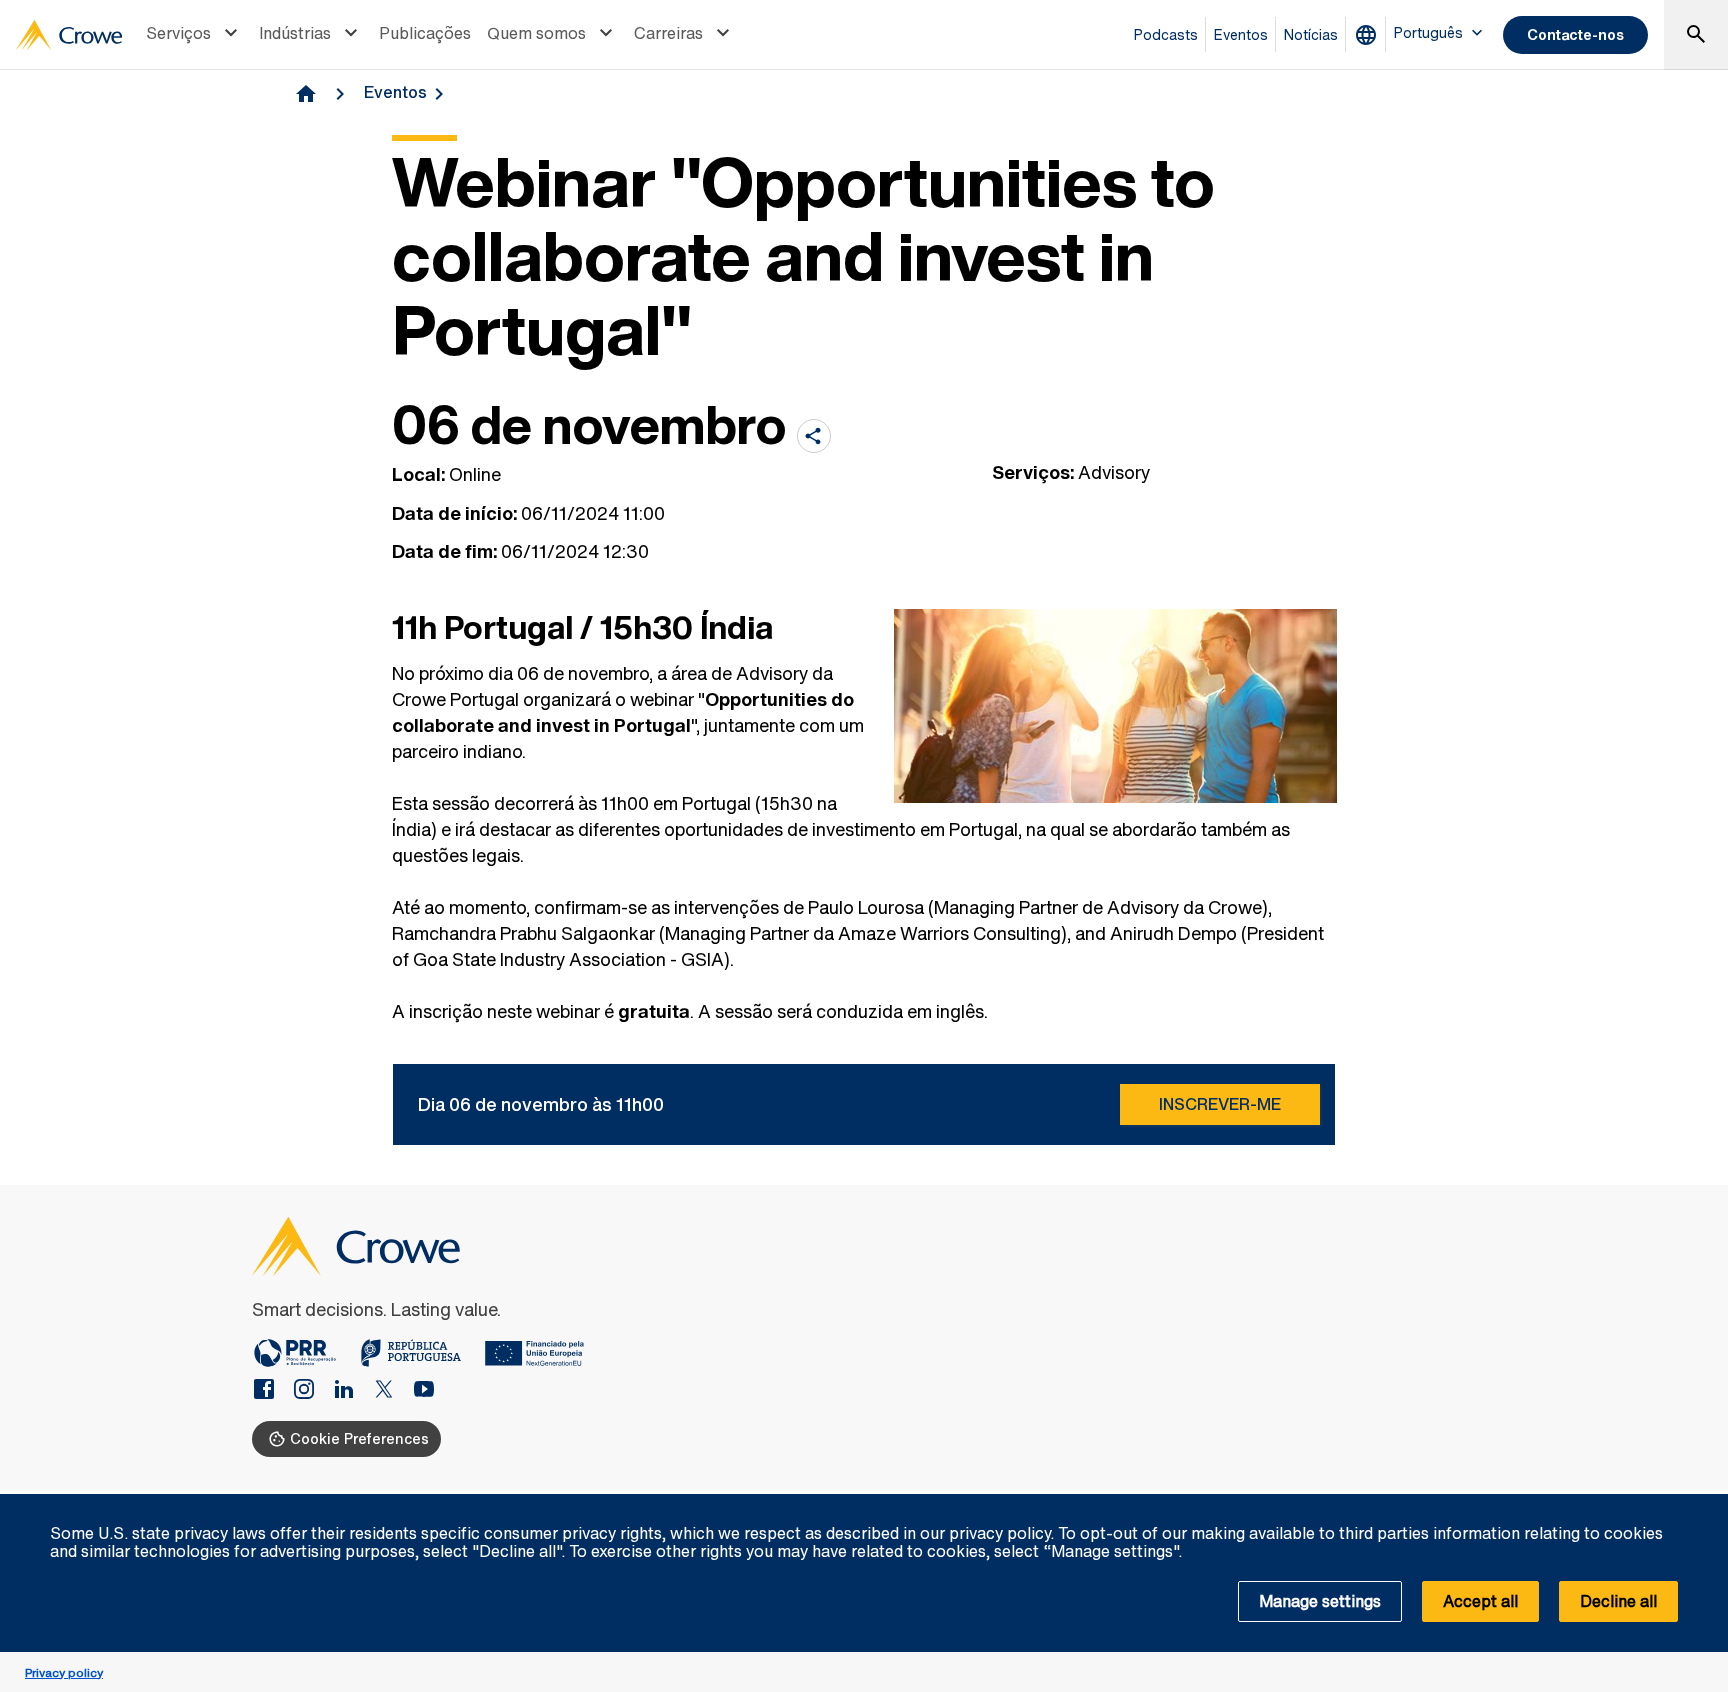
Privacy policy (64, 1672)
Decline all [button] (1618, 1601)
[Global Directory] (1370, 35)
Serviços (178, 33)
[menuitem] (194, 35)
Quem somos (536, 33)
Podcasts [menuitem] (1166, 34)
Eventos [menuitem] (1241, 34)
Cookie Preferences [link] (359, 1438)
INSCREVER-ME (1220, 1104)
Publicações (425, 33)
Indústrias (295, 33)
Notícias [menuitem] (1311, 34)
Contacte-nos (1575, 34)
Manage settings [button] (1320, 1601)
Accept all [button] (1480, 1601)
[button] (1702, 1505)
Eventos (395, 92)
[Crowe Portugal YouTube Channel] (424, 1391)
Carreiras (668, 33)
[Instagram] (312, 1391)
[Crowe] (69, 35)
